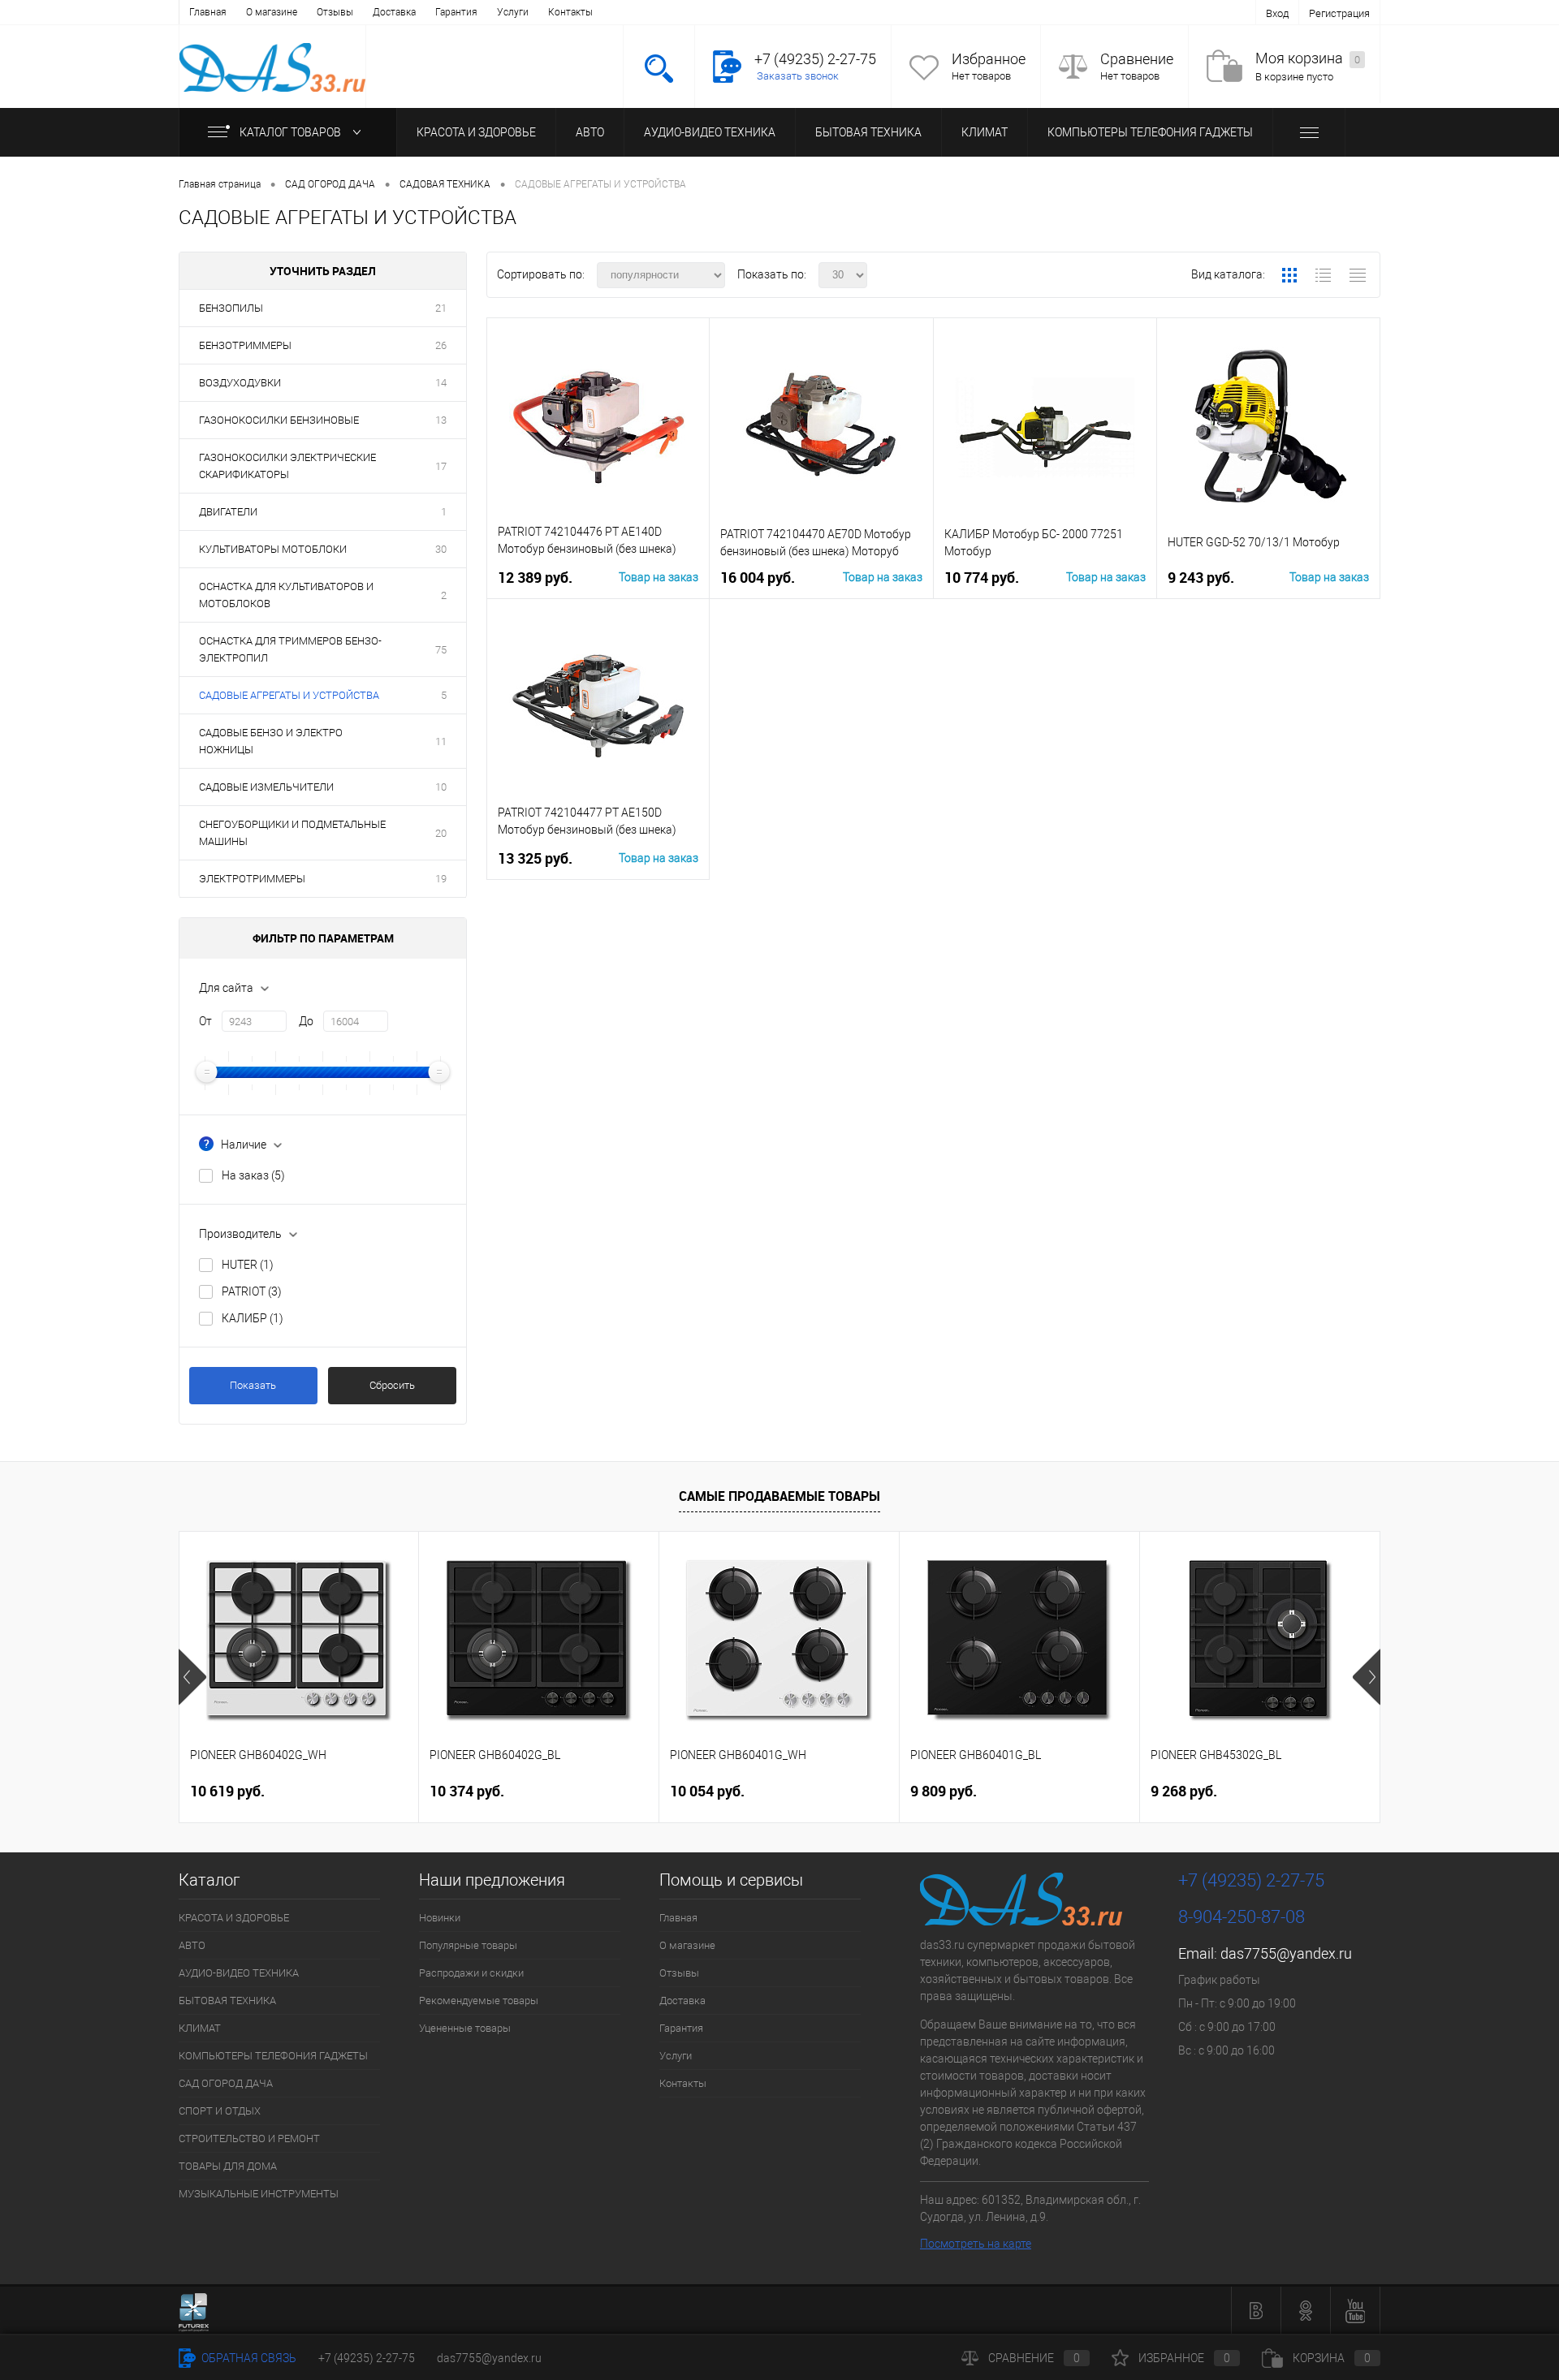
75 (441, 650)
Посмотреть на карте (976, 2244)
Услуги (513, 12)
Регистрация (1339, 13)
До (306, 1021)
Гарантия (456, 12)
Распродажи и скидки (471, 1973)
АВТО (590, 132)
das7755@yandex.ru (1286, 1953)
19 (441, 879)
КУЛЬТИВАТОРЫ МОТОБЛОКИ (273, 549)
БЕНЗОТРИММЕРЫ (245, 345)
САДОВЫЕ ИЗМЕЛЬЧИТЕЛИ (266, 787)
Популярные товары (468, 1945)
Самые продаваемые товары (779, 1496)
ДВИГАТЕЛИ (228, 512)
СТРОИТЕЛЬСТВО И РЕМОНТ (249, 2139)
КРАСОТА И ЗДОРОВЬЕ (476, 132)
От (205, 1021)
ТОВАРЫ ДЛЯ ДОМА (228, 2166)
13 (441, 420)
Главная (208, 12)
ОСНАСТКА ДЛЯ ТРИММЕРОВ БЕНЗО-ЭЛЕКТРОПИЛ (290, 649)
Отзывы (335, 12)
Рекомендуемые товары (479, 2001)
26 (441, 345)
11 (441, 742)
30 (441, 549)
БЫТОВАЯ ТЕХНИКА (868, 132)
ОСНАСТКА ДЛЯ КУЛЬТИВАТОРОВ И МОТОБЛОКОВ (286, 595)
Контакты (570, 12)
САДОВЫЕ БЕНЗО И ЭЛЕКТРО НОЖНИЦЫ (271, 741)
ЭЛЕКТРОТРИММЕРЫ (252, 879)
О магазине (272, 12)
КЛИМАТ (985, 132)
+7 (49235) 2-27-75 (367, 2358)
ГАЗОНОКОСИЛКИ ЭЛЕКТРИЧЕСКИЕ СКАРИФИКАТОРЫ (287, 466)
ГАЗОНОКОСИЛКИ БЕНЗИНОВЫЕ (279, 420)
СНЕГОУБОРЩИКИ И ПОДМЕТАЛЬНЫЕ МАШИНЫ (292, 833)
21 (441, 308)
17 (441, 466)
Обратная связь (248, 2358)
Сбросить (392, 1385)
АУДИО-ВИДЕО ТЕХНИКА (710, 132)
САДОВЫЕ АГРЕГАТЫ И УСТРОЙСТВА (289, 695)
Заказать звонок (798, 76)
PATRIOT (252, 1291)
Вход (1277, 13)
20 (441, 833)
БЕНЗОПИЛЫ (231, 308)
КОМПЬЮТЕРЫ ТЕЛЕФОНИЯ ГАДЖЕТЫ (1150, 132)
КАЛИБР (253, 1318)
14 (441, 383)
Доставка (394, 12)
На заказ (253, 1175)
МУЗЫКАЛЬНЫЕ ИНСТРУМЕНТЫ (259, 2194)
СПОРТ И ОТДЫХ (220, 2111)
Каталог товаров (292, 132)
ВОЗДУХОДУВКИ (240, 383)
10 (441, 787)
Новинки (440, 1918)
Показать (253, 1385)
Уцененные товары (465, 2028)
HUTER (248, 1265)
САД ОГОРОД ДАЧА (226, 2083)
